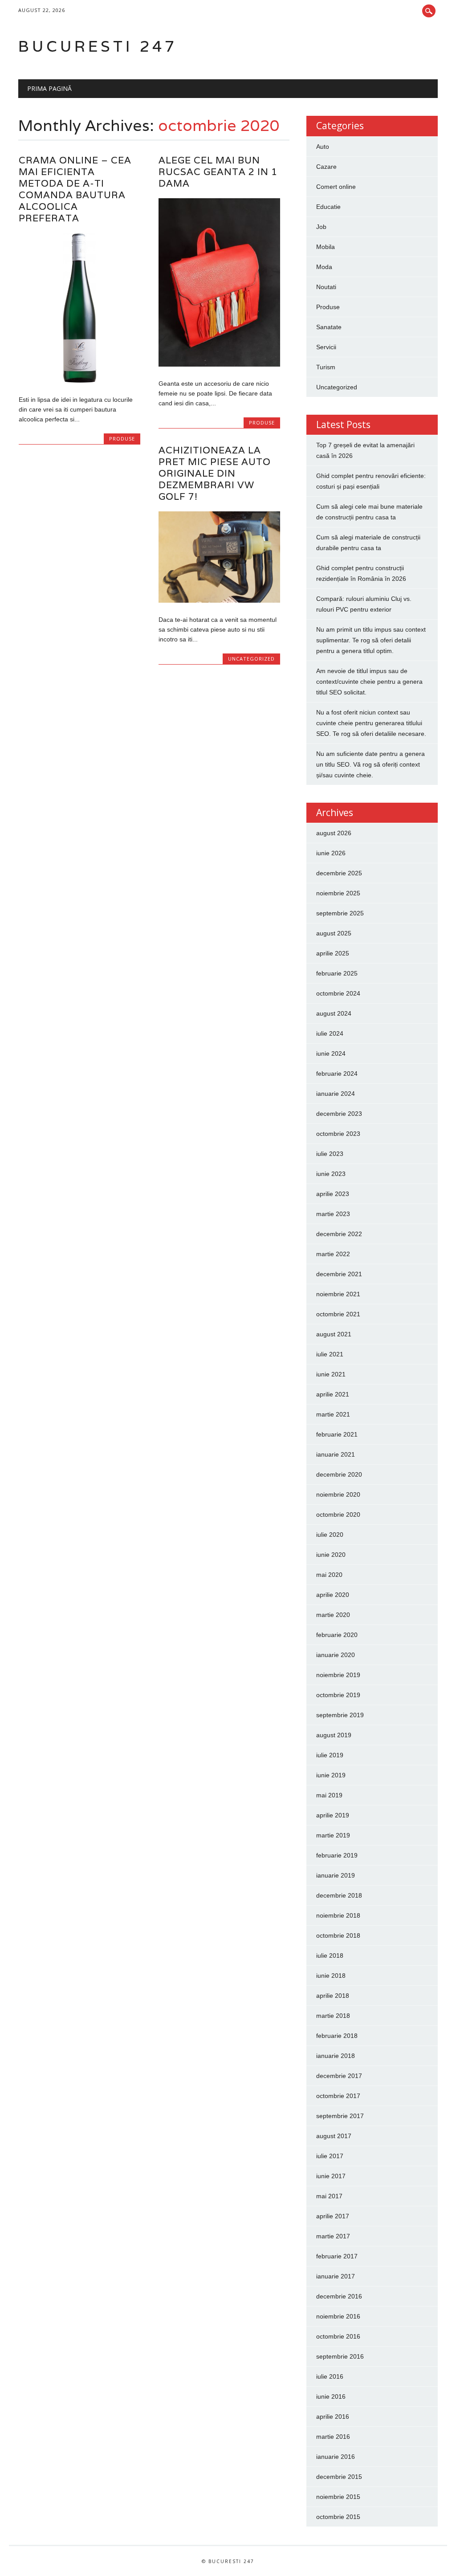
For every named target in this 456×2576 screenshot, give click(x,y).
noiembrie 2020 (338, 1494)
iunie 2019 (331, 1775)
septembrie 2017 (340, 2116)
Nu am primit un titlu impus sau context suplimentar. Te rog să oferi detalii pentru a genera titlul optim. (371, 640)
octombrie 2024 (338, 993)
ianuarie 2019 (336, 1875)
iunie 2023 (331, 1174)
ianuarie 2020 (336, 1655)
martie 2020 (333, 1615)
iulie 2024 (330, 1033)
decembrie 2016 (339, 2296)
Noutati (326, 287)
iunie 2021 (331, 1374)
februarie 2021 (337, 1434)
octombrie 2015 (338, 2517)
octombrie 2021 (338, 1314)
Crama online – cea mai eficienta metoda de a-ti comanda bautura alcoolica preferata (75, 189)
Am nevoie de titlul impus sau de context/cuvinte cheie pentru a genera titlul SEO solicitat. (369, 682)
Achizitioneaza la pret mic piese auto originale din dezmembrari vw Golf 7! (215, 473)
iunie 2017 (331, 2176)
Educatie (328, 207)
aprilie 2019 (333, 1815)
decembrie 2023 (339, 1114)
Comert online (336, 187)
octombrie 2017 (338, 2096)
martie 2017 (333, 2236)
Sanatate (329, 327)
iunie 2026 (331, 853)
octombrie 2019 (338, 1695)
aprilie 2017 (333, 2216)
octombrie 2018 (338, 1935)
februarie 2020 (337, 1635)
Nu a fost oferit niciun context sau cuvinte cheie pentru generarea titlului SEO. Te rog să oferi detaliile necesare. (371, 723)
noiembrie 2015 (338, 2497)
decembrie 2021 (339, 1274)
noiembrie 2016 (338, 2316)
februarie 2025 (337, 973)
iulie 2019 (330, 1755)
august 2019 (334, 1735)
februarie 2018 (337, 2036)
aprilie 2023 (333, 1194)
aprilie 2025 (333, 953)
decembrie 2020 (339, 1474)
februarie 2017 (337, 2256)
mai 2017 (329, 2196)
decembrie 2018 (339, 1895)
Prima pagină (49, 88)
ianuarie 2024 (336, 1094)
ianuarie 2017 (336, 2276)
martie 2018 (333, 2016)
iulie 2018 (330, 1955)
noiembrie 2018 (338, 1915)
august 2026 (334, 833)
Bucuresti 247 (98, 46)
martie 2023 (333, 1214)
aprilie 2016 (333, 2417)
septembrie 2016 (340, 2356)
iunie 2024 (331, 1053)
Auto (323, 147)
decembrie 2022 (339, 1234)
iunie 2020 (331, 1555)
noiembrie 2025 (338, 893)
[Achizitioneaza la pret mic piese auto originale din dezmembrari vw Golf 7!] (219, 600)
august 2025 (334, 933)
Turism (326, 367)
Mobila (326, 247)
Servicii (326, 347)
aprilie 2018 (333, 1996)
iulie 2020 (330, 1535)
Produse (122, 439)
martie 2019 (333, 1835)
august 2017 (334, 2136)
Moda (324, 267)
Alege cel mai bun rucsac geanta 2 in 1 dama (218, 172)
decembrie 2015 (339, 2477)
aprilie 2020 (333, 1595)
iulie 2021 (330, 1354)
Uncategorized (251, 659)
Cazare (326, 167)
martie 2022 (333, 1254)
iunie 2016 (331, 2396)
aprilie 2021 (333, 1394)
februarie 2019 (337, 1855)
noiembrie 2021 (338, 1294)
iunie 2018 (331, 1976)
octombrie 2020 (338, 1515)
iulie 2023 (330, 1154)
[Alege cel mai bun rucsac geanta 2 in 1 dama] (219, 364)
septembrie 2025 (340, 913)
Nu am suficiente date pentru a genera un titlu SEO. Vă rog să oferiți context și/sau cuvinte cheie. (370, 764)
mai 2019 (329, 1795)
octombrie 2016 (338, 2336)
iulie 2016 (330, 2376)
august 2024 (334, 1013)
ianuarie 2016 (336, 2457)
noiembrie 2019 (338, 1675)
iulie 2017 (330, 2156)
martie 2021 (333, 1414)
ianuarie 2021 (336, 1454)
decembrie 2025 (339, 873)
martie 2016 (333, 2437)
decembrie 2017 (339, 2076)
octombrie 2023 (338, 1134)
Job (321, 227)
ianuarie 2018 (336, 2056)
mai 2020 (329, 1575)
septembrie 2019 (340, 1715)
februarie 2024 (337, 1074)
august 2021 (334, 1334)
